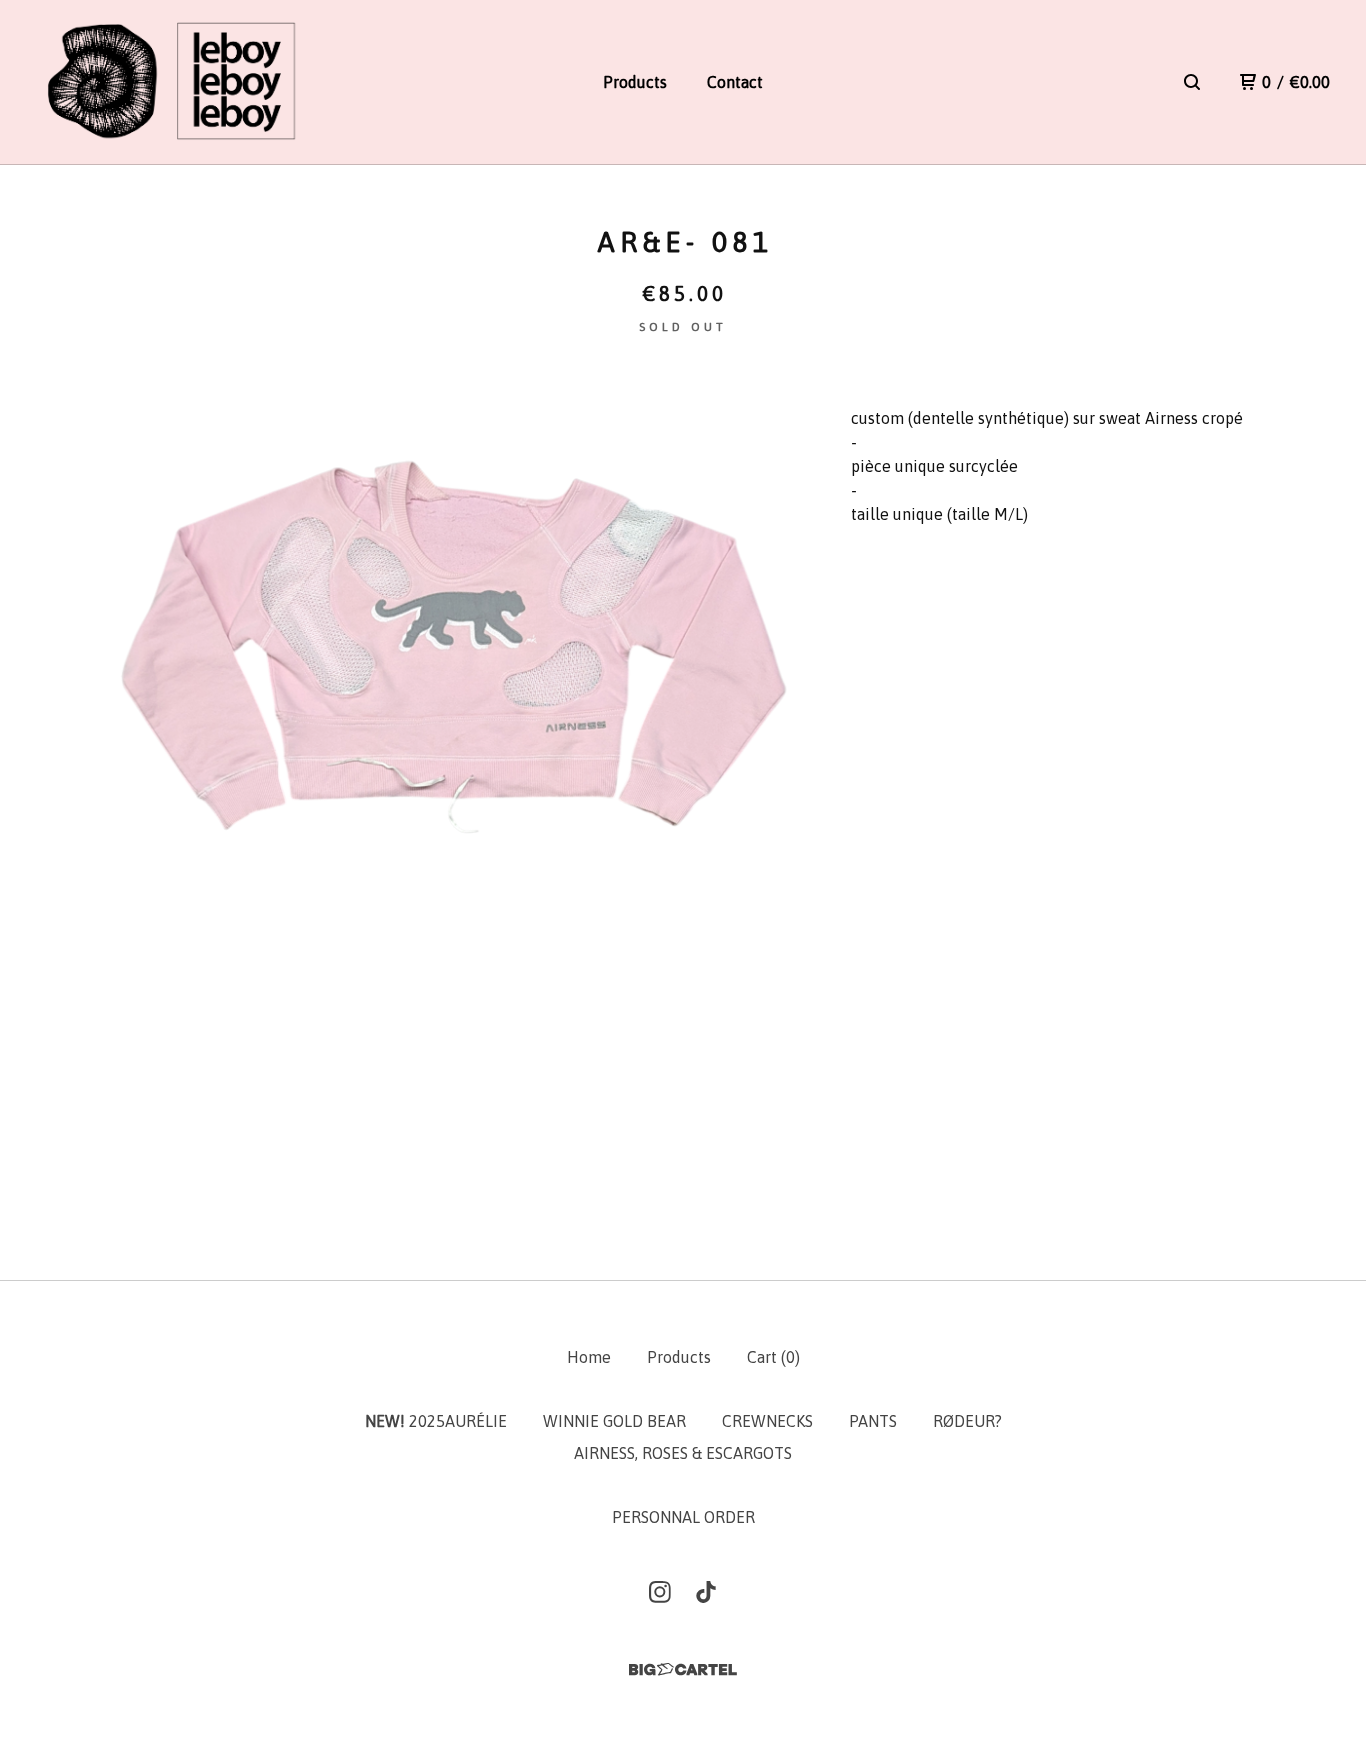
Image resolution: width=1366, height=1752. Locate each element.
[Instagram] (660, 1592)
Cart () (773, 1357)
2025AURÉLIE (436, 1421)
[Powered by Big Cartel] (683, 1669)
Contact (735, 82)
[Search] (1192, 82)
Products (635, 82)
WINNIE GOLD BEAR (614, 1421)
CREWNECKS (767, 1421)
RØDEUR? (967, 1421)
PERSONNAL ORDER (683, 1517)
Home (589, 1357)
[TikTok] (706, 1592)
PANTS (873, 1421)
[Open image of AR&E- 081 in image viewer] (456, 747)
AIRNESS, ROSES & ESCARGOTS (683, 1453)
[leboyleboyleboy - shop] (170, 82)
